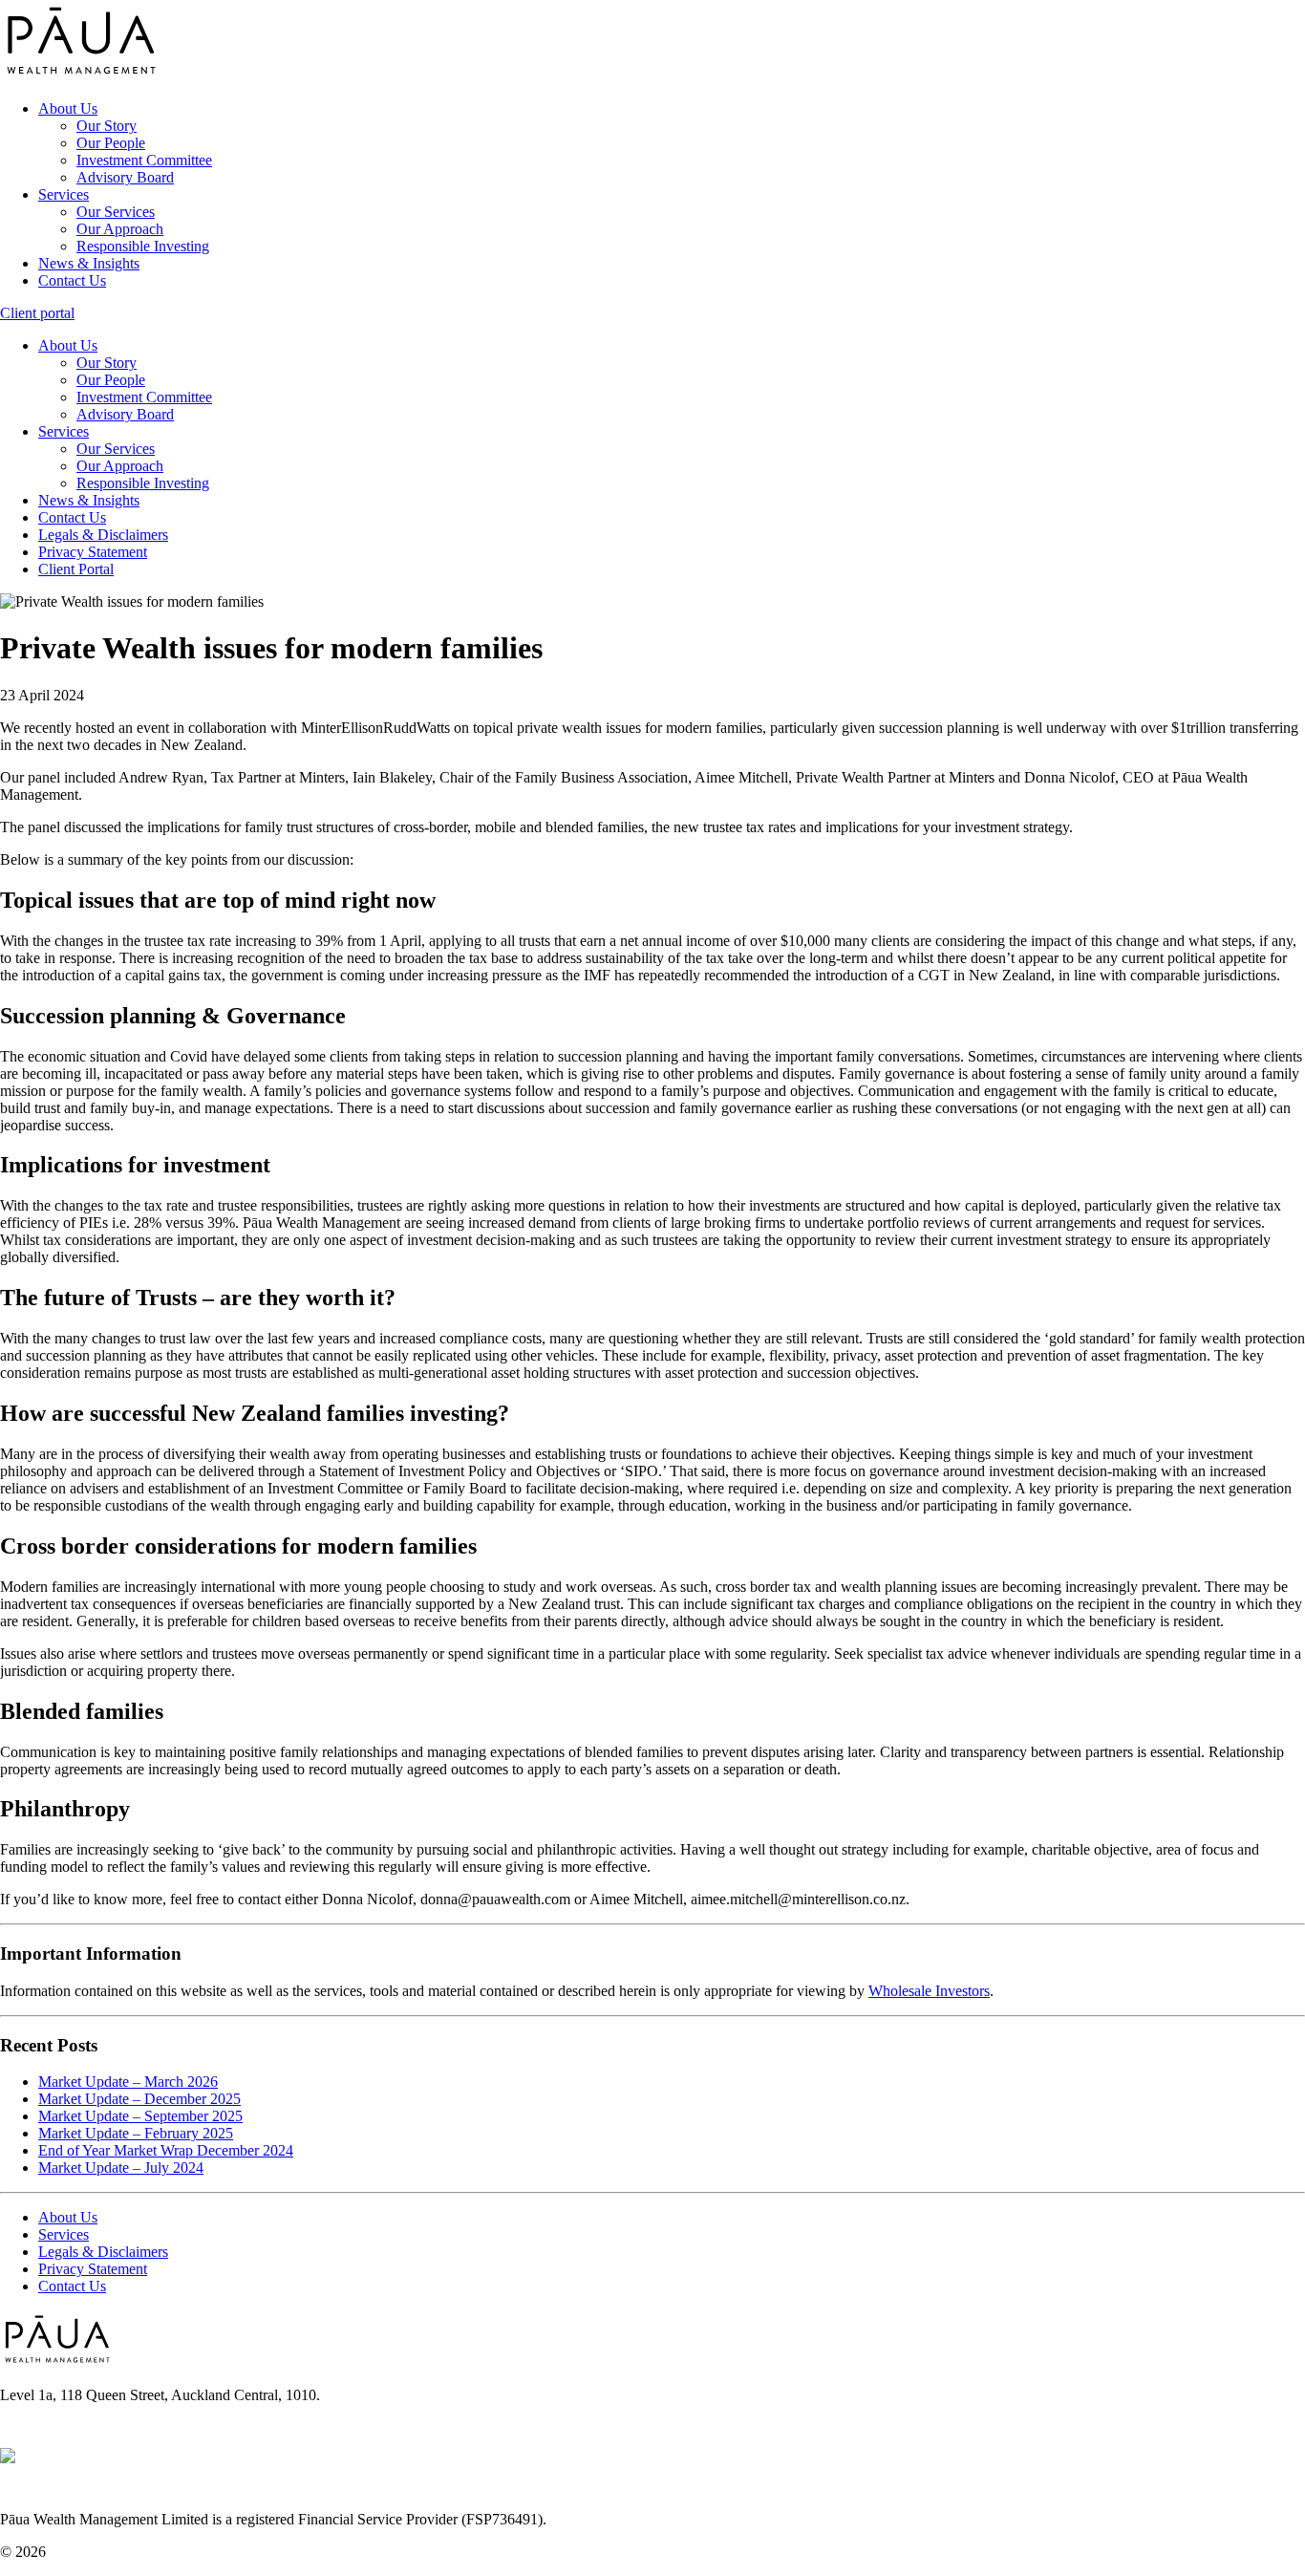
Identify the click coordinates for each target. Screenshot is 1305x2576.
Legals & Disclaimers (103, 535)
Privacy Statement (93, 552)
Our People (111, 143)
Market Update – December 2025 (139, 2099)
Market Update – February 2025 (136, 2133)
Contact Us (72, 280)
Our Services (116, 212)
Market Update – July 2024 (121, 2168)
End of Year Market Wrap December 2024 (166, 2150)
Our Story (107, 126)
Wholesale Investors (929, 1991)
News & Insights (89, 263)
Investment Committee (144, 160)
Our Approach (120, 229)
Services (64, 194)
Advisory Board (125, 177)
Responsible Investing (143, 246)
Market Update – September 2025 (140, 2116)
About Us (68, 108)
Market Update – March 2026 (128, 2082)
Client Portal (76, 569)
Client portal (37, 313)
